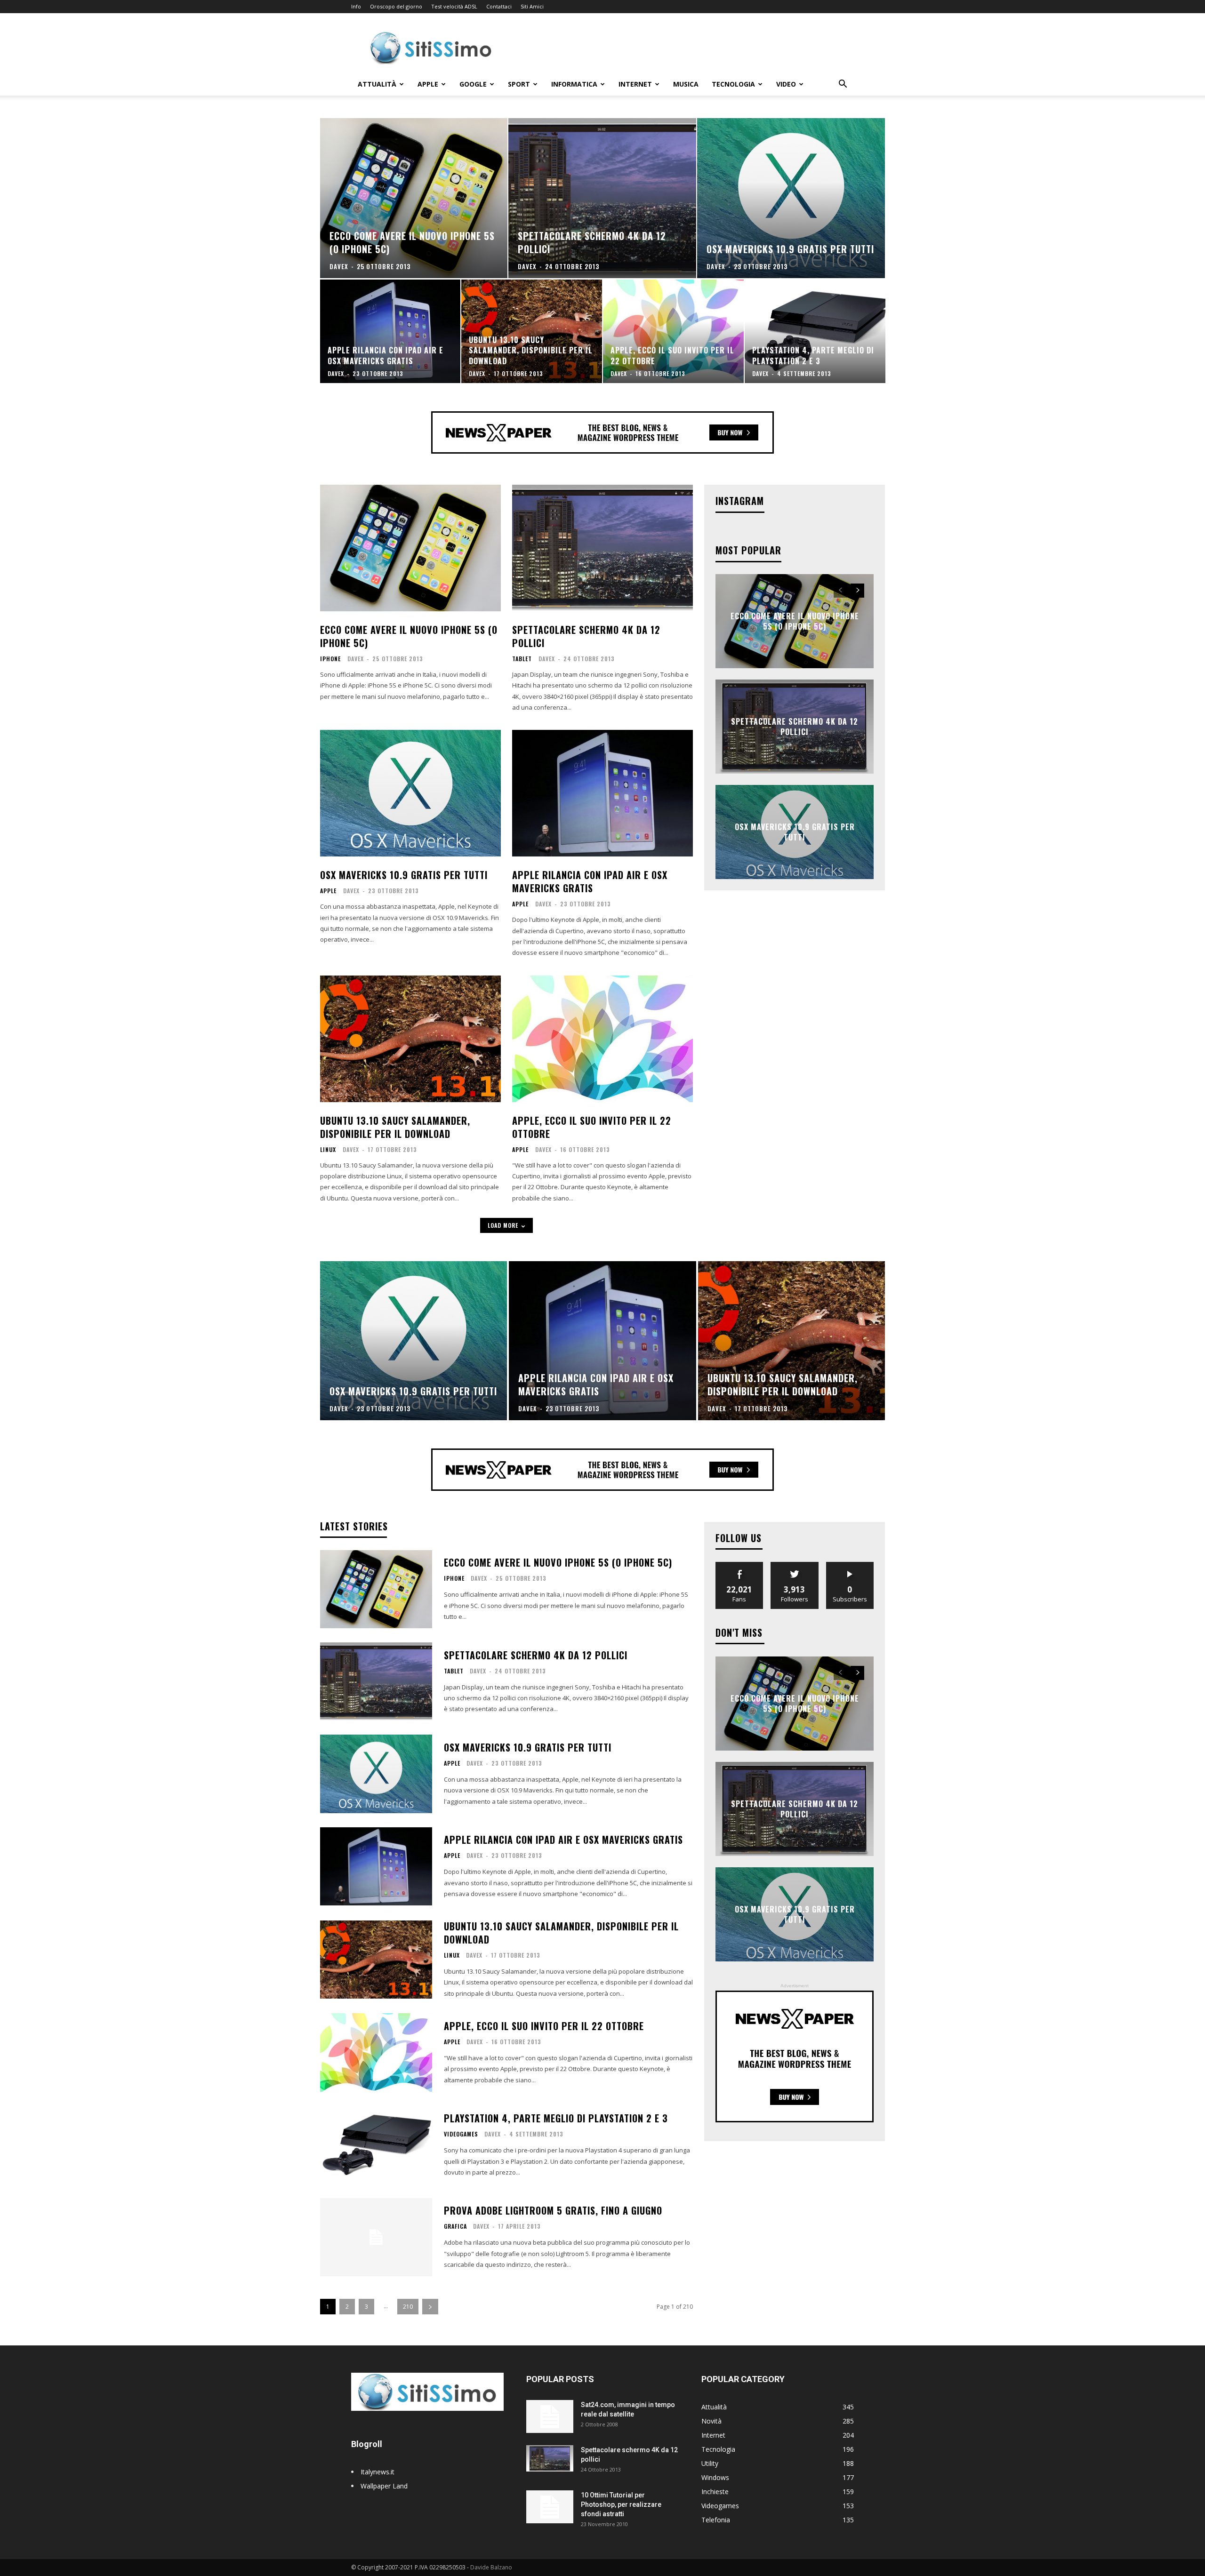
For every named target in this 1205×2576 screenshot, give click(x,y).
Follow (795, 1565)
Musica (686, 84)
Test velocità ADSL (454, 6)
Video (786, 84)
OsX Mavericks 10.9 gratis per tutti (404, 875)
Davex (356, 659)
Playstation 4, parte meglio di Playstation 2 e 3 (556, 2118)
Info (356, 6)
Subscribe (850, 1565)
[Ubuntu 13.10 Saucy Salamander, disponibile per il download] (532, 331)
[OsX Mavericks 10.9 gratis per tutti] (791, 198)
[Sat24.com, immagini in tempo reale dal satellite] (550, 2416)
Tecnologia (733, 84)
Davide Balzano (491, 2567)
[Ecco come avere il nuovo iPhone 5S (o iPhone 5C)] (414, 198)
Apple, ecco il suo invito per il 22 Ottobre (592, 1127)
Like (740, 1565)
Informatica (574, 84)
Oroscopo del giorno (396, 6)
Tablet (522, 659)
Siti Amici (532, 6)
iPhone (330, 659)
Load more (503, 1225)
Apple (428, 84)
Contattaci (499, 6)
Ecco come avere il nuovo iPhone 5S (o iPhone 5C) (409, 636)
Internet (635, 84)
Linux (328, 1150)
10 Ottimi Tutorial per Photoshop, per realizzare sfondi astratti (621, 2504)
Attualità (377, 84)
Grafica (455, 2226)
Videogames (461, 2134)
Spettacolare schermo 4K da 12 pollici (586, 636)
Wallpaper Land (384, 2486)
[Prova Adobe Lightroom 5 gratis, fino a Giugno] (376, 2237)
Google (473, 84)
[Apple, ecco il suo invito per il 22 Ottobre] (673, 331)
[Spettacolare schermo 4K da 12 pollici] (602, 198)
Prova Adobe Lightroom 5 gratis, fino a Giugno (553, 2210)
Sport (519, 84)
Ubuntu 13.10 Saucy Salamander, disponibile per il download (395, 1127)
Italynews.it (378, 2472)
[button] (843, 85)
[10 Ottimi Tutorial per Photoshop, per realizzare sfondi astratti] (550, 2507)
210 (408, 2307)
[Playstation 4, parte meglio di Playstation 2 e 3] (815, 331)
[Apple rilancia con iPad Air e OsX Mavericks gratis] (390, 331)
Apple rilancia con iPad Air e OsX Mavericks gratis (590, 881)
